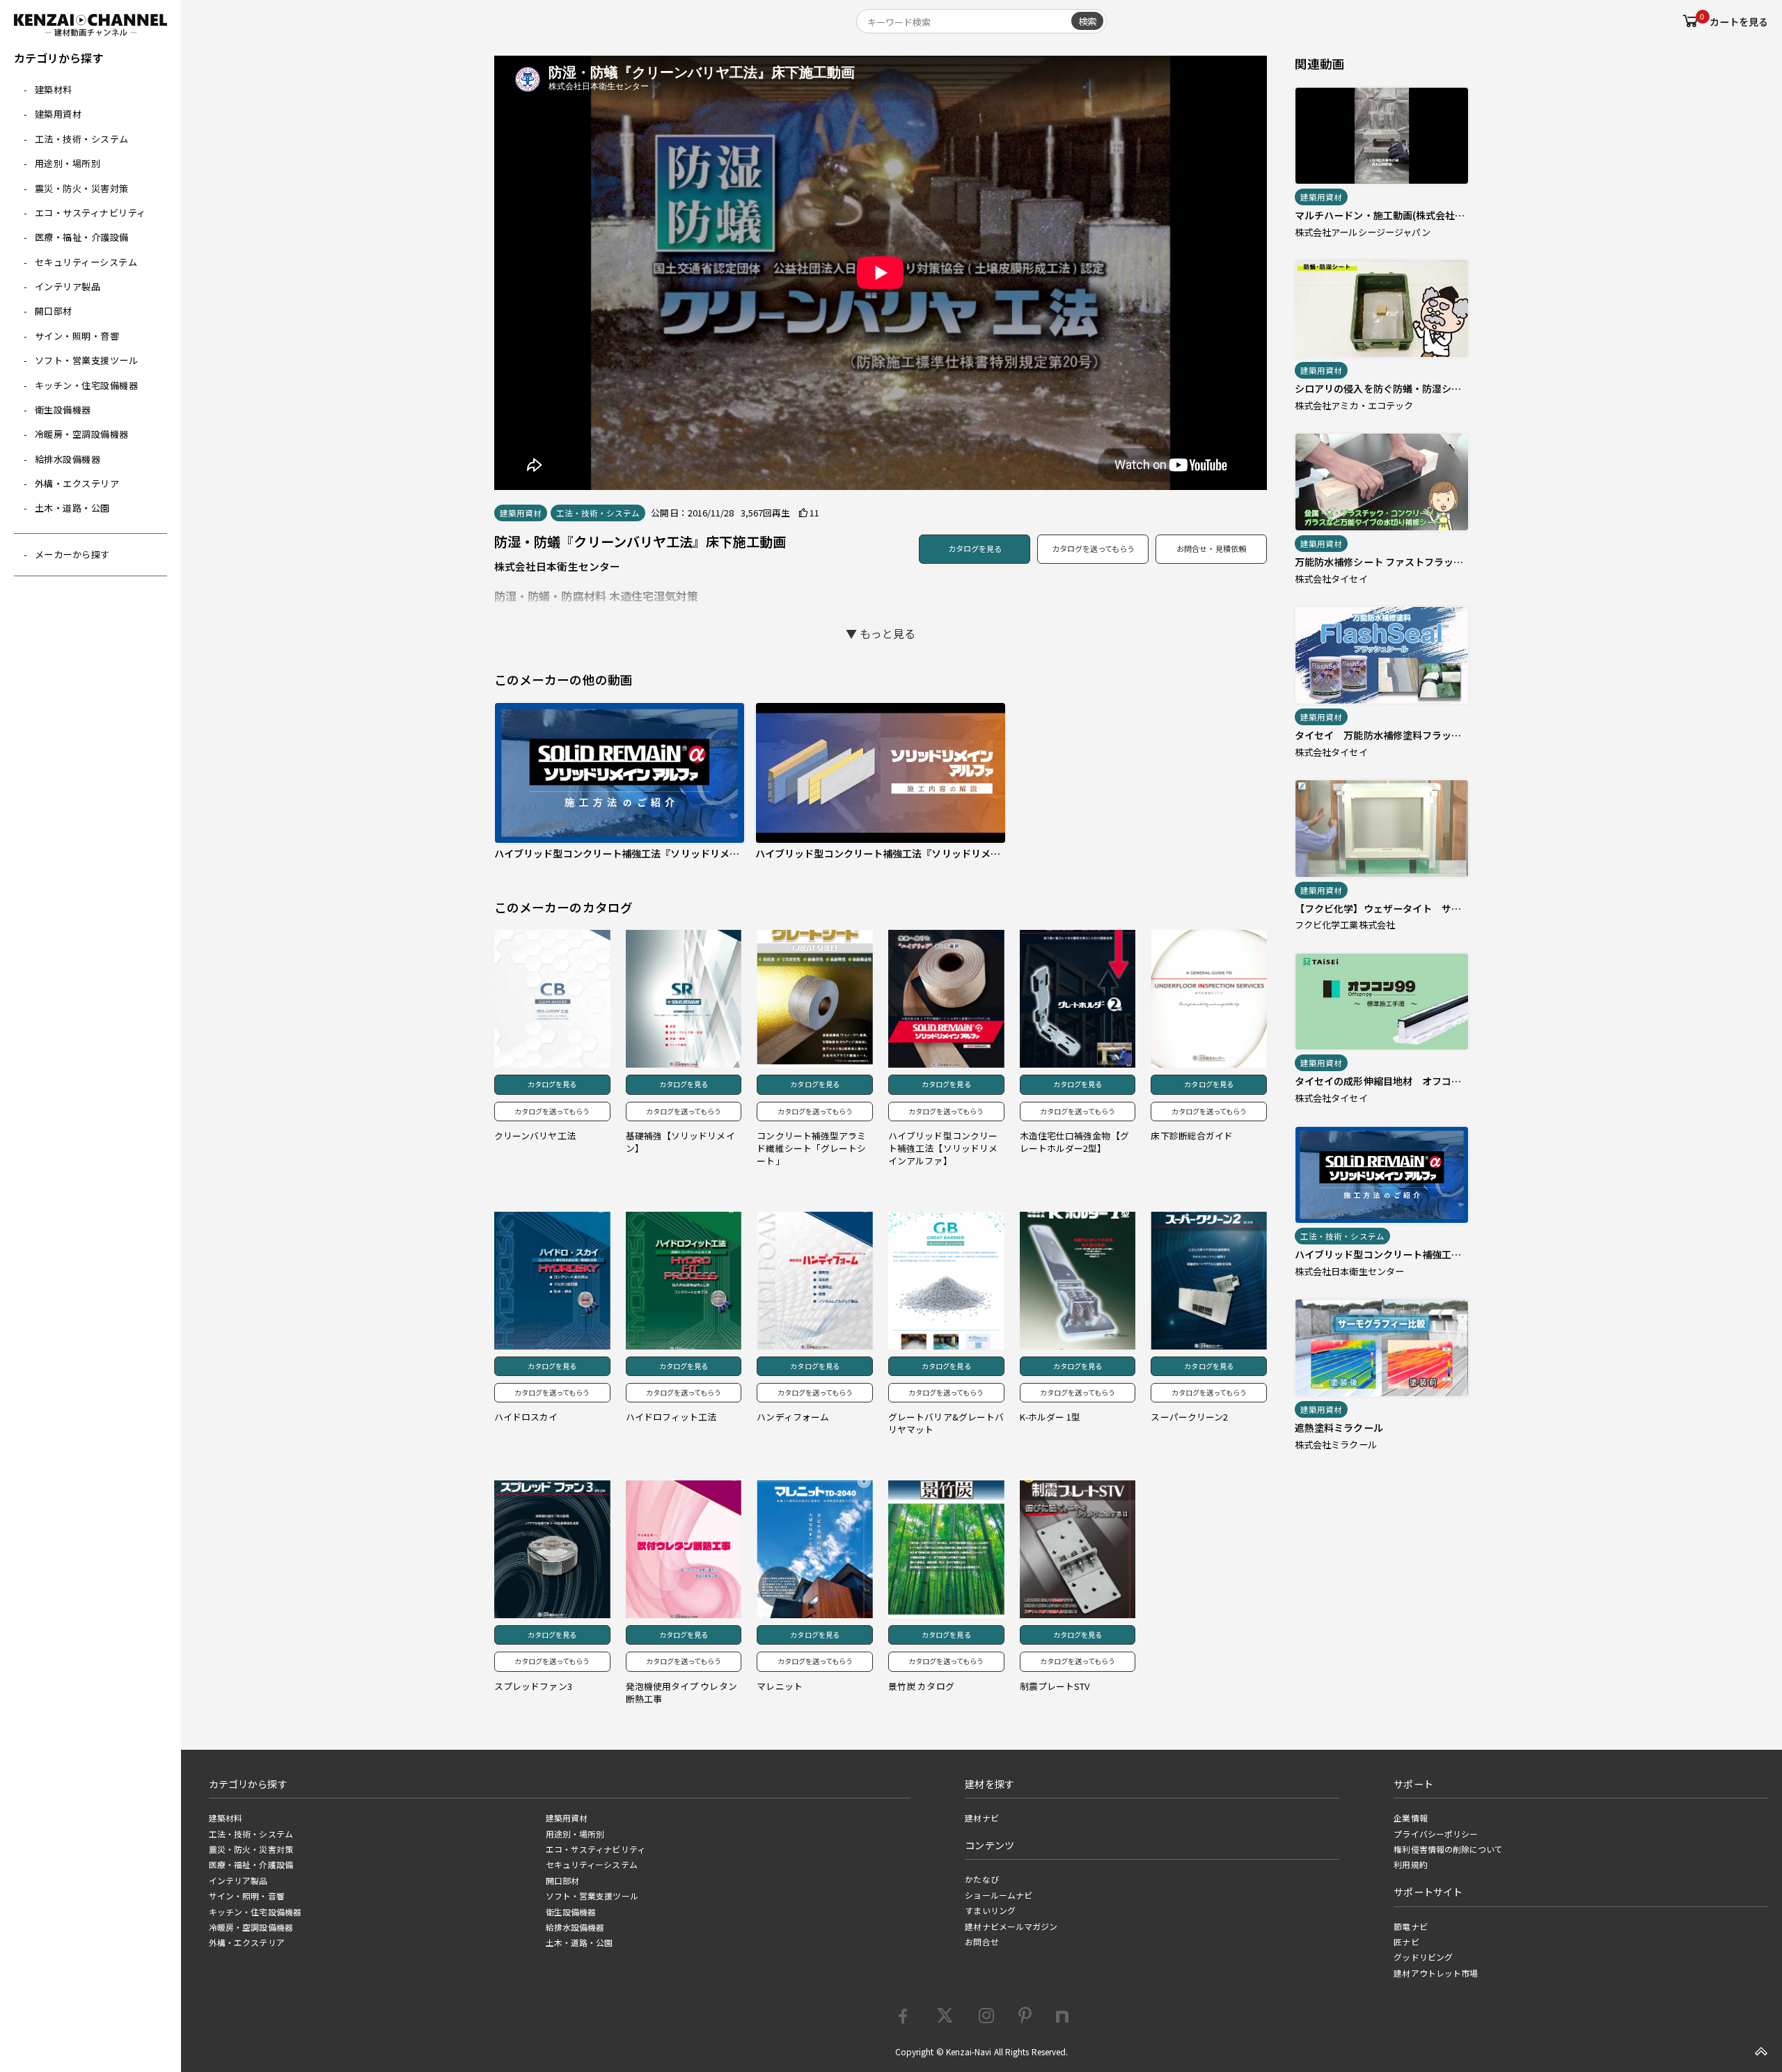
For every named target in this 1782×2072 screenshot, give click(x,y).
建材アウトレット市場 (1436, 1973)
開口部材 (54, 311)
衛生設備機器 (63, 410)
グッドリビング (1423, 1957)
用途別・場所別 (68, 163)
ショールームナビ (999, 1895)
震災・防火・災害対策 (82, 188)
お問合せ (981, 1942)
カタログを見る (975, 548)
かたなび (981, 1879)
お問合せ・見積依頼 (1211, 548)
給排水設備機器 (68, 459)
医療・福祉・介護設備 (82, 237)
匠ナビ (1406, 1942)
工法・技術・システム (82, 139)
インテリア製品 (68, 286)
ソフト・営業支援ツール (87, 360)
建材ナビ (981, 1818)
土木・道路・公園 (72, 508)
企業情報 (1410, 1818)
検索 (1087, 21)
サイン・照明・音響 (77, 336)
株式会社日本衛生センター (557, 566)
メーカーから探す (72, 554)
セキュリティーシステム (86, 262)
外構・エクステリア (77, 483)
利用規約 (1410, 1865)
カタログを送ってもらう (1093, 548)
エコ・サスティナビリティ (90, 213)
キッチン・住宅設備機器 (87, 385)
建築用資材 (58, 114)
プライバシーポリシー (1436, 1834)
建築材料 (54, 89)
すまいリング (990, 1911)
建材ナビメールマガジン (1011, 1927)
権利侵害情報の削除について (1448, 1849)
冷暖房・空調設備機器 (82, 434)
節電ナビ (1410, 1927)
